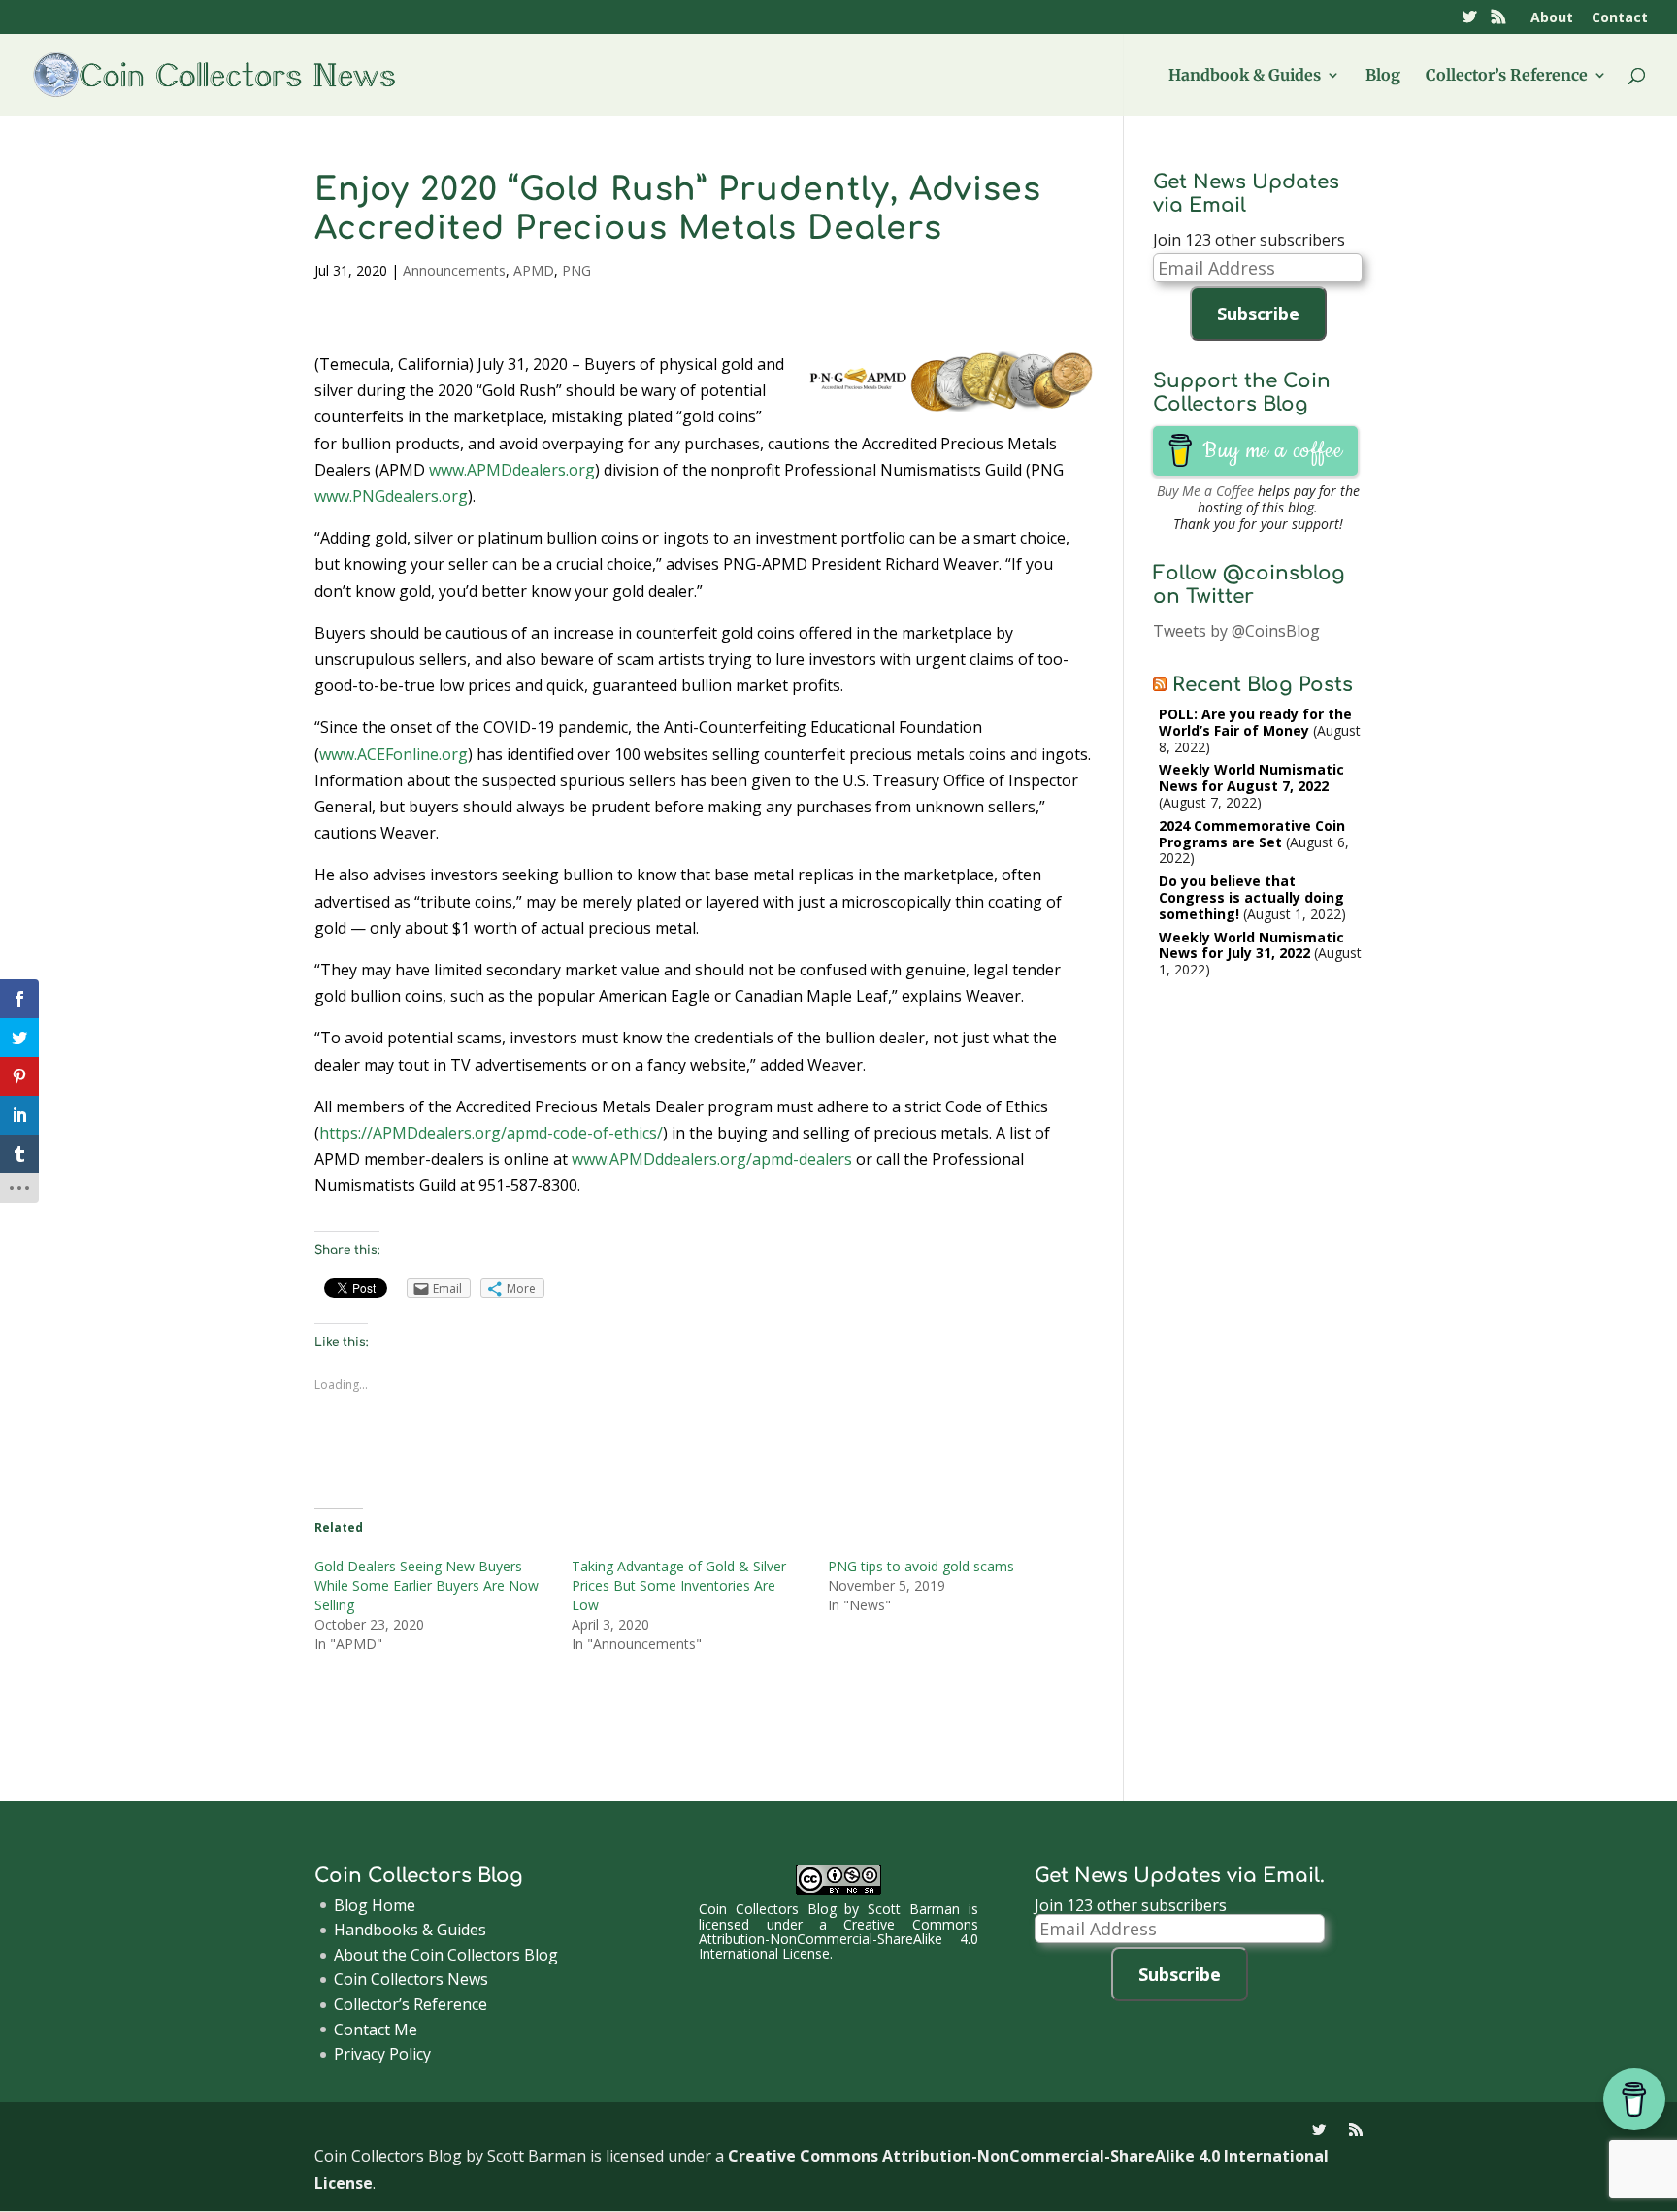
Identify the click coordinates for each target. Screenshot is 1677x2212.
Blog (1383, 76)
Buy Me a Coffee (1205, 491)
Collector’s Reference (1507, 76)
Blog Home (375, 1905)
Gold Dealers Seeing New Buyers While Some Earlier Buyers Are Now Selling (427, 1585)
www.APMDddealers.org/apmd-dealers (712, 1159)
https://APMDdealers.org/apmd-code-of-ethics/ (491, 1133)
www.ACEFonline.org (394, 754)
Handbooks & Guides (410, 1930)
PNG (576, 270)
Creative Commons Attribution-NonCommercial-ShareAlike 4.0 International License (838, 1939)
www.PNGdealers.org (391, 496)
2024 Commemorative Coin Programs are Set (1252, 834)
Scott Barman (914, 1909)
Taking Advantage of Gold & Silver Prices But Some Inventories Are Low (679, 1585)
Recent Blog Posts (1263, 685)
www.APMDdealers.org (512, 470)
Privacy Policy (382, 2054)
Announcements (454, 270)
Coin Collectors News (411, 1979)
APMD (534, 270)
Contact (1620, 18)
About (1552, 18)
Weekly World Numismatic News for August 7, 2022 (1251, 777)
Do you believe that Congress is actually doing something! (1251, 897)
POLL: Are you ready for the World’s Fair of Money (1255, 722)
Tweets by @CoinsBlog (1236, 631)
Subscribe (1258, 314)
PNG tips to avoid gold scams (921, 1566)
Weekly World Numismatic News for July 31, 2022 (1251, 945)
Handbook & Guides (1245, 76)
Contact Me (376, 2030)
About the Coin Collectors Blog (446, 1955)
